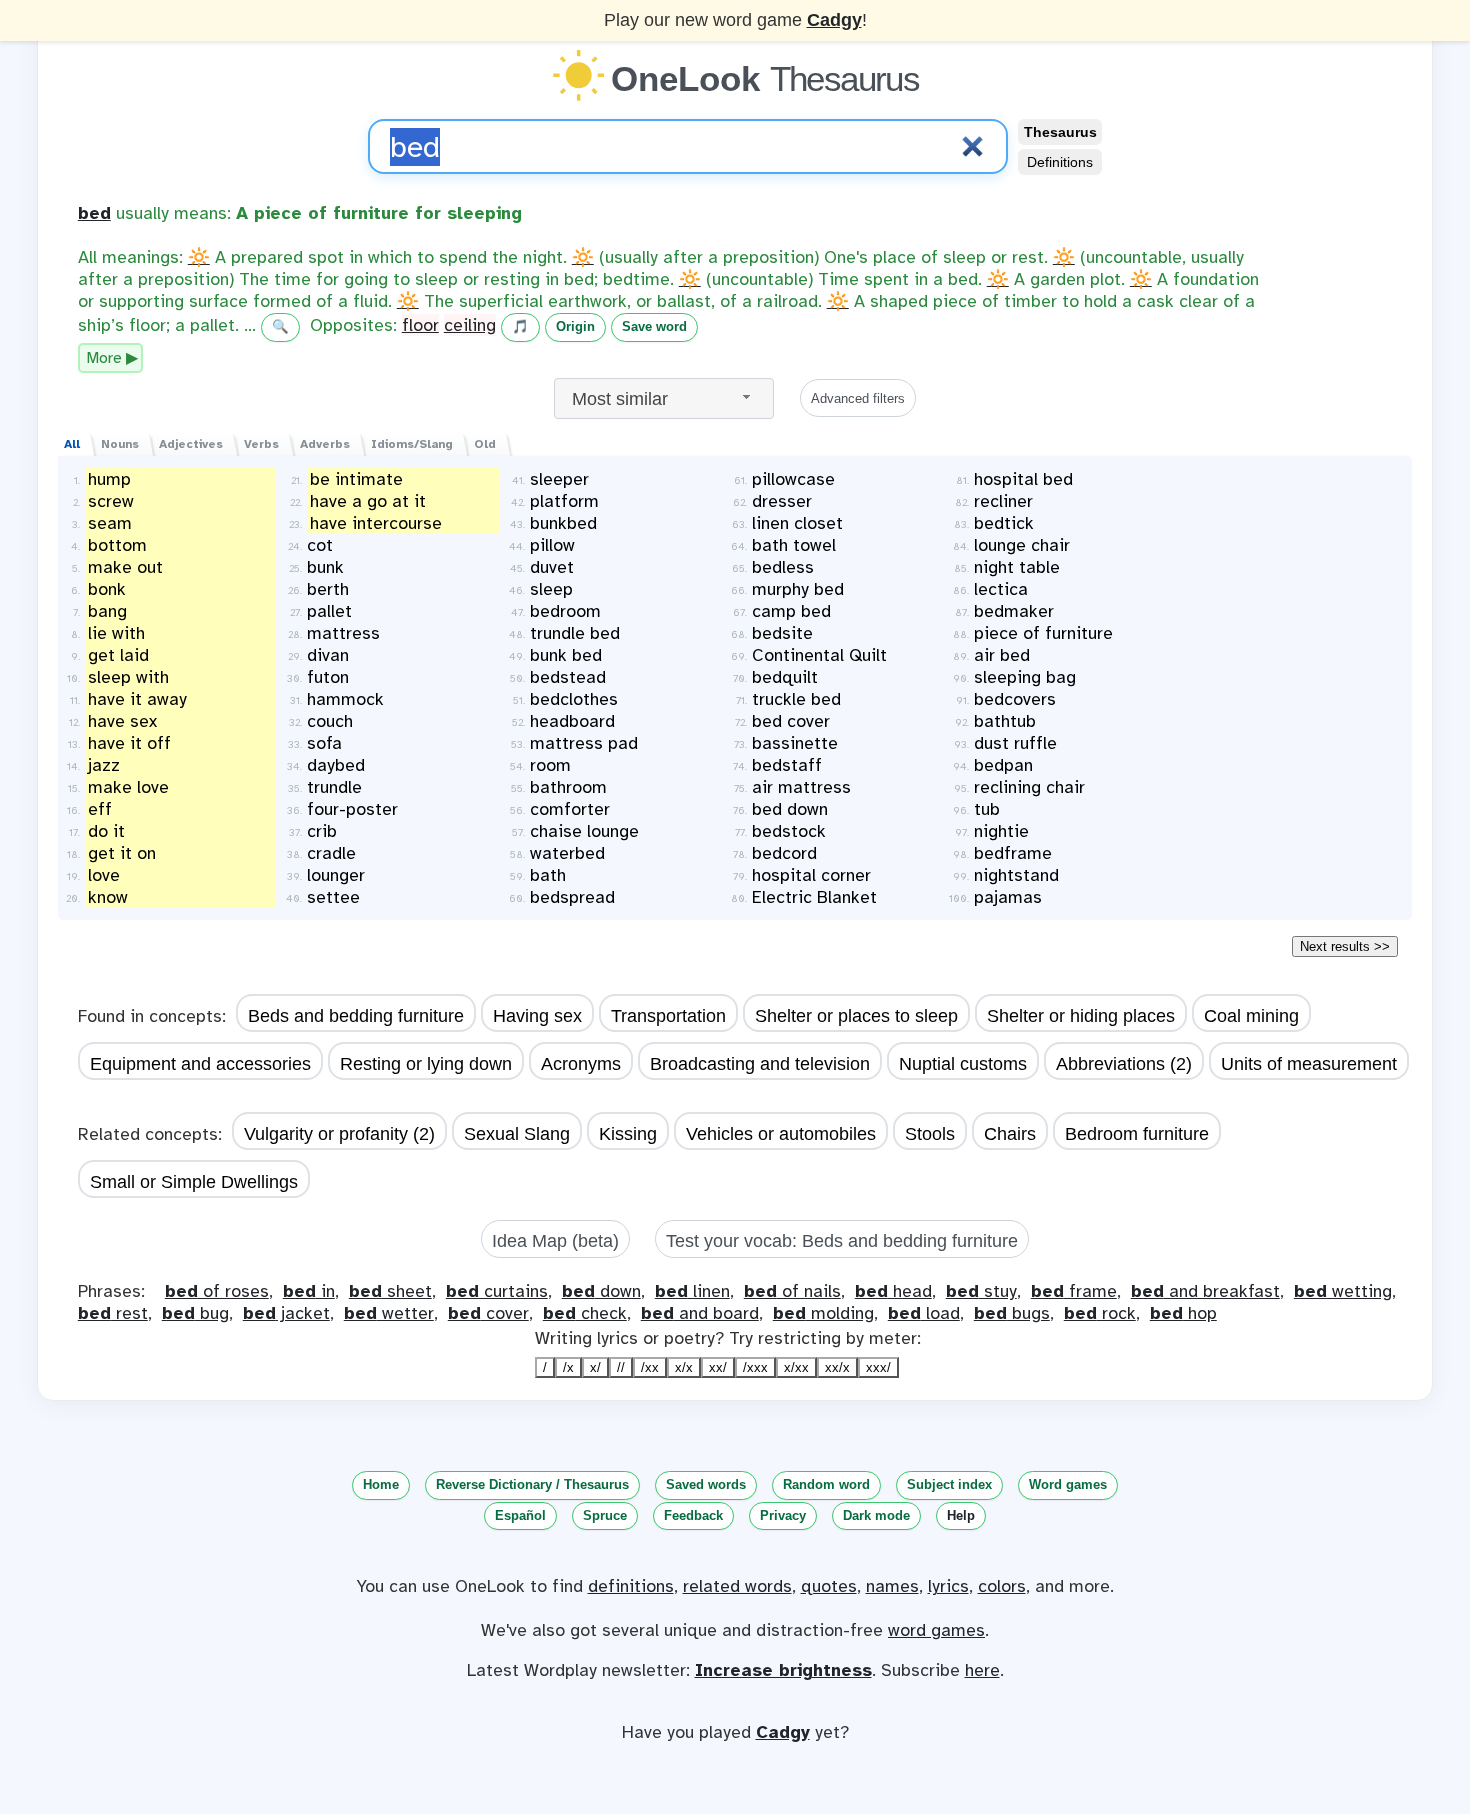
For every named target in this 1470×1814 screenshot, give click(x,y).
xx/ (718, 1367)
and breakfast (1205, 1291)
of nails (792, 1291)
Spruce (605, 1515)
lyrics (948, 1586)
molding (823, 1313)
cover (488, 1313)
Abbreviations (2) (1124, 1064)
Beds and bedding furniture (356, 1016)
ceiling (470, 325)
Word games (1068, 1484)
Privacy (783, 1515)
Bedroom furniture (1137, 1134)
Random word (826, 1484)
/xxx (755, 1367)
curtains (497, 1291)
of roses (217, 1291)
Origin (575, 326)
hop (1183, 1313)
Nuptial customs (963, 1064)
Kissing (628, 1134)
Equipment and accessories (200, 1064)
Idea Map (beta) (555, 1241)
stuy (981, 1291)
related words (737, 1586)
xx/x (837, 1367)
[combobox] (664, 398)
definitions (631, 1586)
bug (195, 1313)
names (892, 1586)
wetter (389, 1313)
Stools (930, 1134)
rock (1100, 1313)
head (893, 1291)
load (924, 1313)
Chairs (1010, 1134)
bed (94, 213)
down (601, 1291)
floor (420, 325)
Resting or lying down (426, 1064)
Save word (654, 326)
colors (1002, 1586)
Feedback (693, 1515)
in (309, 1291)
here (982, 1670)
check (585, 1313)
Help (961, 1515)
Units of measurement (1309, 1064)
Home (381, 1484)
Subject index (949, 1484)
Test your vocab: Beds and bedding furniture (842, 1241)
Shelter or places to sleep (856, 1016)
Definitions (1060, 162)
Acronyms (581, 1064)
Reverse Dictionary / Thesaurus (532, 1484)
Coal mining (1251, 1016)
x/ (595, 1367)
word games (936, 1630)
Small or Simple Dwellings (194, 1182)
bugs (1012, 1313)
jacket (286, 1313)
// (621, 1367)
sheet (390, 1291)
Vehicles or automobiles (781, 1134)
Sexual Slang (517, 1134)
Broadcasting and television (760, 1064)
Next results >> (1345, 946)
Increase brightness (783, 1670)
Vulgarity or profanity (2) (339, 1134)
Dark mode (876, 1515)
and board (700, 1313)
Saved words (706, 1484)
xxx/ (878, 1367)
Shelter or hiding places (1081, 1016)
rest (113, 1313)
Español (520, 1515)
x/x (684, 1367)
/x (568, 1367)
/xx (650, 1367)
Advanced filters (858, 398)
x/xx (796, 1367)
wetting (1343, 1291)
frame (1074, 1291)
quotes (829, 1586)
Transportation (668, 1016)
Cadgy (834, 20)
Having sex (537, 1016)
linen (692, 1291)
